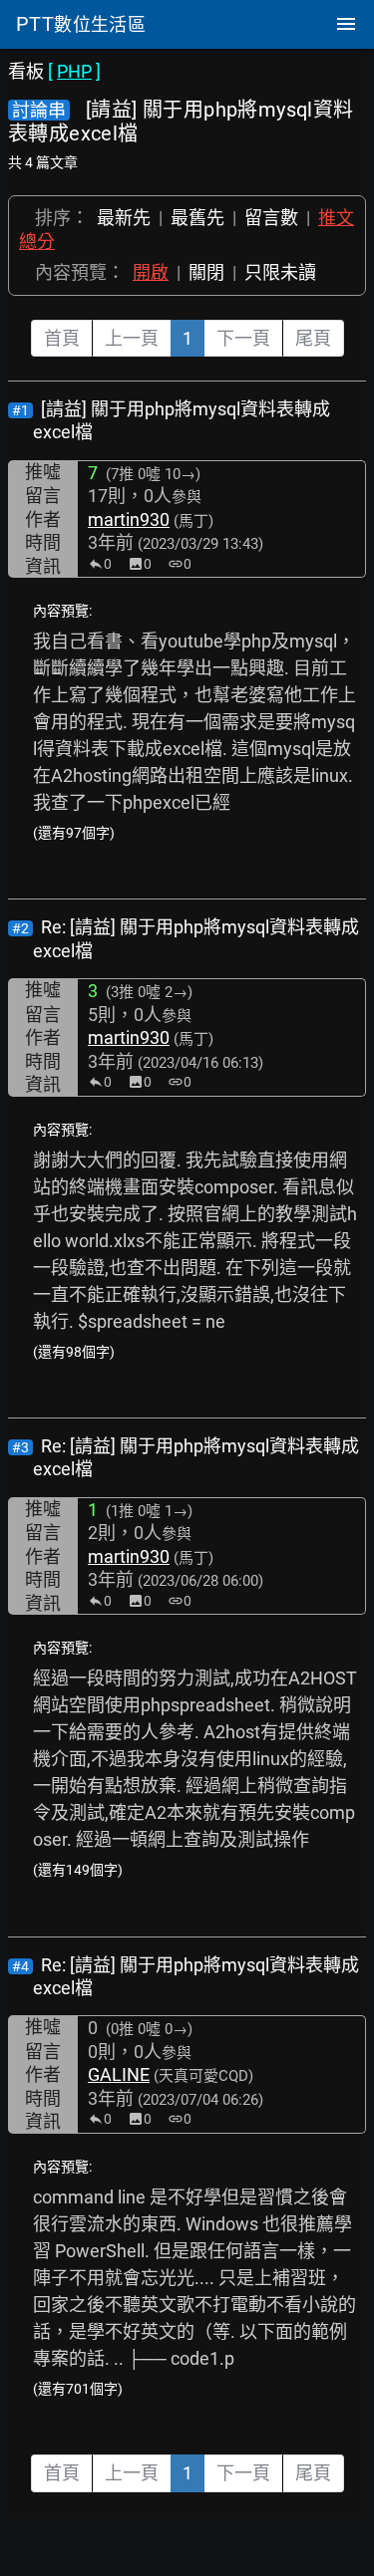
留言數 (271, 218)
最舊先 (197, 218)
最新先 (124, 218)
